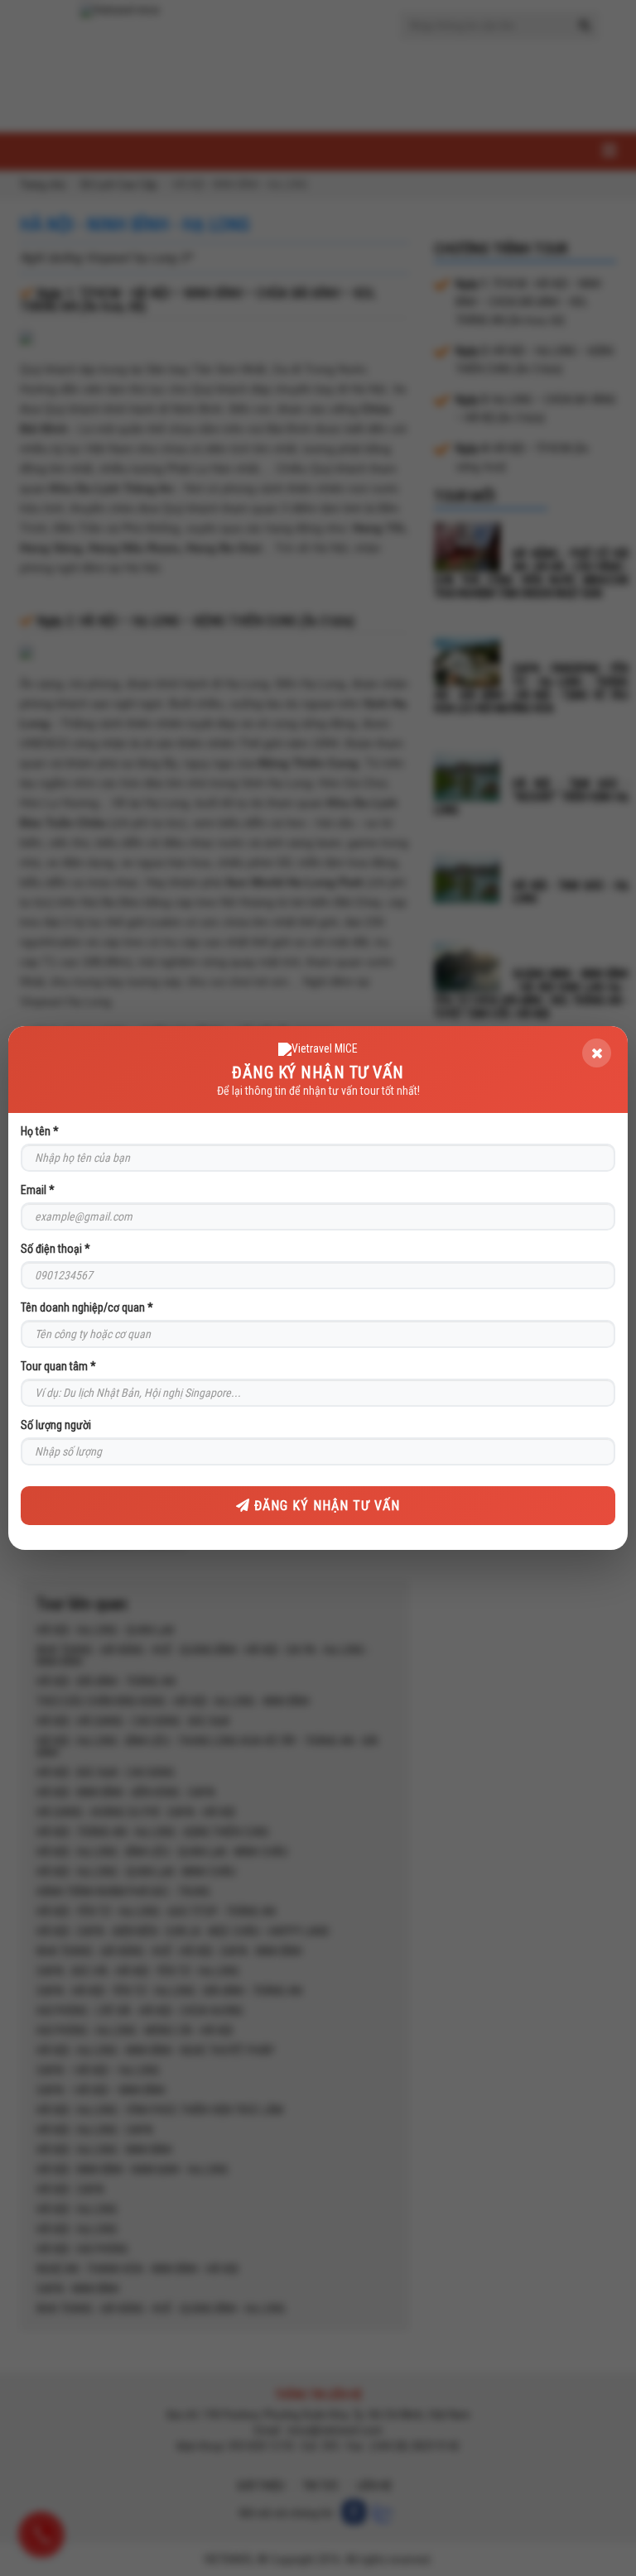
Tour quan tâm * (58, 1366)
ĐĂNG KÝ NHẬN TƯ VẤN (325, 1506)
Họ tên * (40, 1131)
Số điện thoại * (55, 1249)
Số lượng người (56, 1425)
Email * (38, 1190)
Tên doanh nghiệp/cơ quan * (87, 1307)
